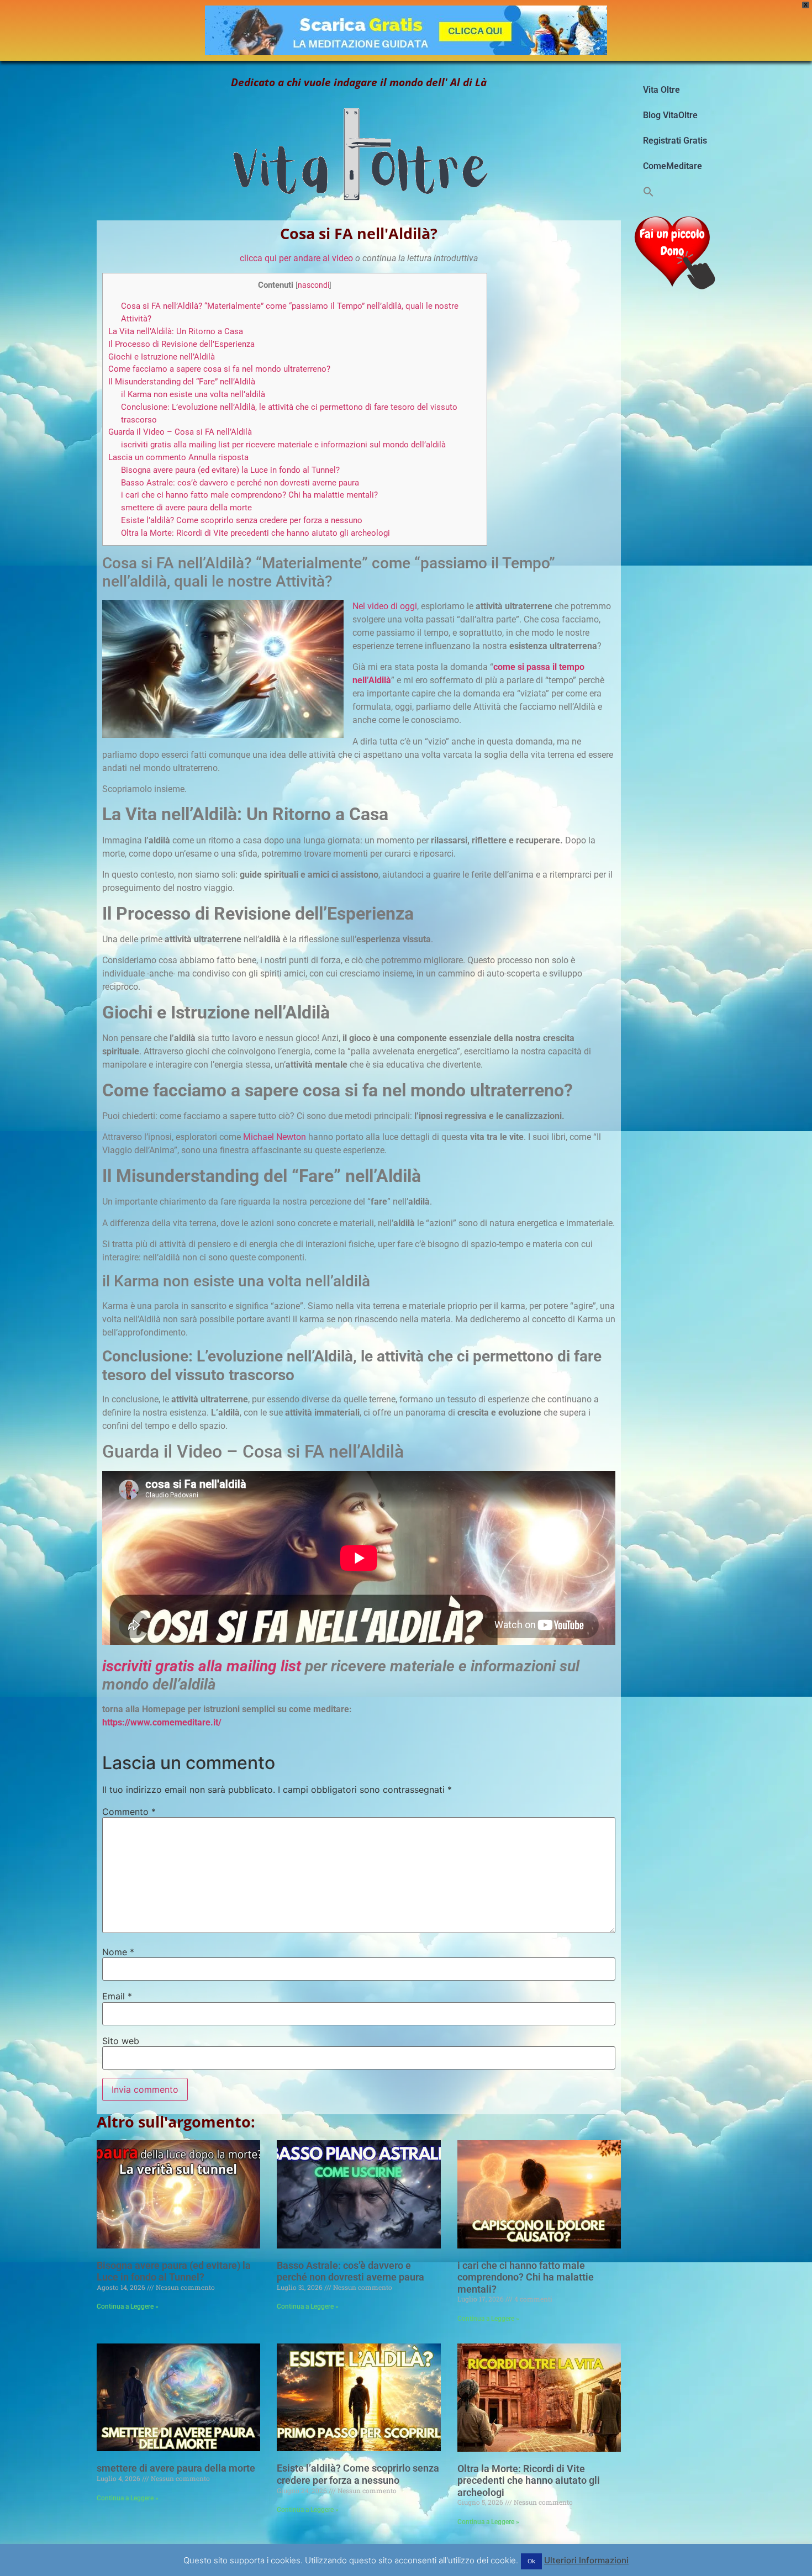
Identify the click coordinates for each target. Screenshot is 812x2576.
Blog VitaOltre (670, 115)
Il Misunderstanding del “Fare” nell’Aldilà (182, 382)
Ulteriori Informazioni (586, 2560)
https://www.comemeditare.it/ (162, 1722)
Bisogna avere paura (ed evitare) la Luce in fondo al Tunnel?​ (230, 470)
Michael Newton (275, 1137)
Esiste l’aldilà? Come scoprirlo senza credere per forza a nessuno (242, 520)
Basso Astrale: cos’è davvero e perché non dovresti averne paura (240, 483)
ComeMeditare (673, 166)
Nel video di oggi (385, 606)
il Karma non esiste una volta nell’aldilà (193, 394)
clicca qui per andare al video (296, 258)
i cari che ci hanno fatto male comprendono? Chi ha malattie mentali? (249, 495)
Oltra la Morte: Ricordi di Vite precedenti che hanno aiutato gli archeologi (255, 533)
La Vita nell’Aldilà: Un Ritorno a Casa (176, 331)
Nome (118, 1952)
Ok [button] (531, 2561)
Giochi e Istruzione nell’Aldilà (162, 357)
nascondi (313, 285)
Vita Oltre (661, 90)
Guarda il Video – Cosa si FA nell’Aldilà (180, 432)
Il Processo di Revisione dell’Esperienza (181, 344)
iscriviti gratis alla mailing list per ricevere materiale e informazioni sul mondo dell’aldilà (283, 445)
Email (117, 1996)
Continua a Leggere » (128, 2306)
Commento (129, 1812)
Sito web (121, 2041)
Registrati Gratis (675, 141)
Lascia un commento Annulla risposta (178, 457)
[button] (648, 192)
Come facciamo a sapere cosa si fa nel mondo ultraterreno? (219, 369)
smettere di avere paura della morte (186, 508)
